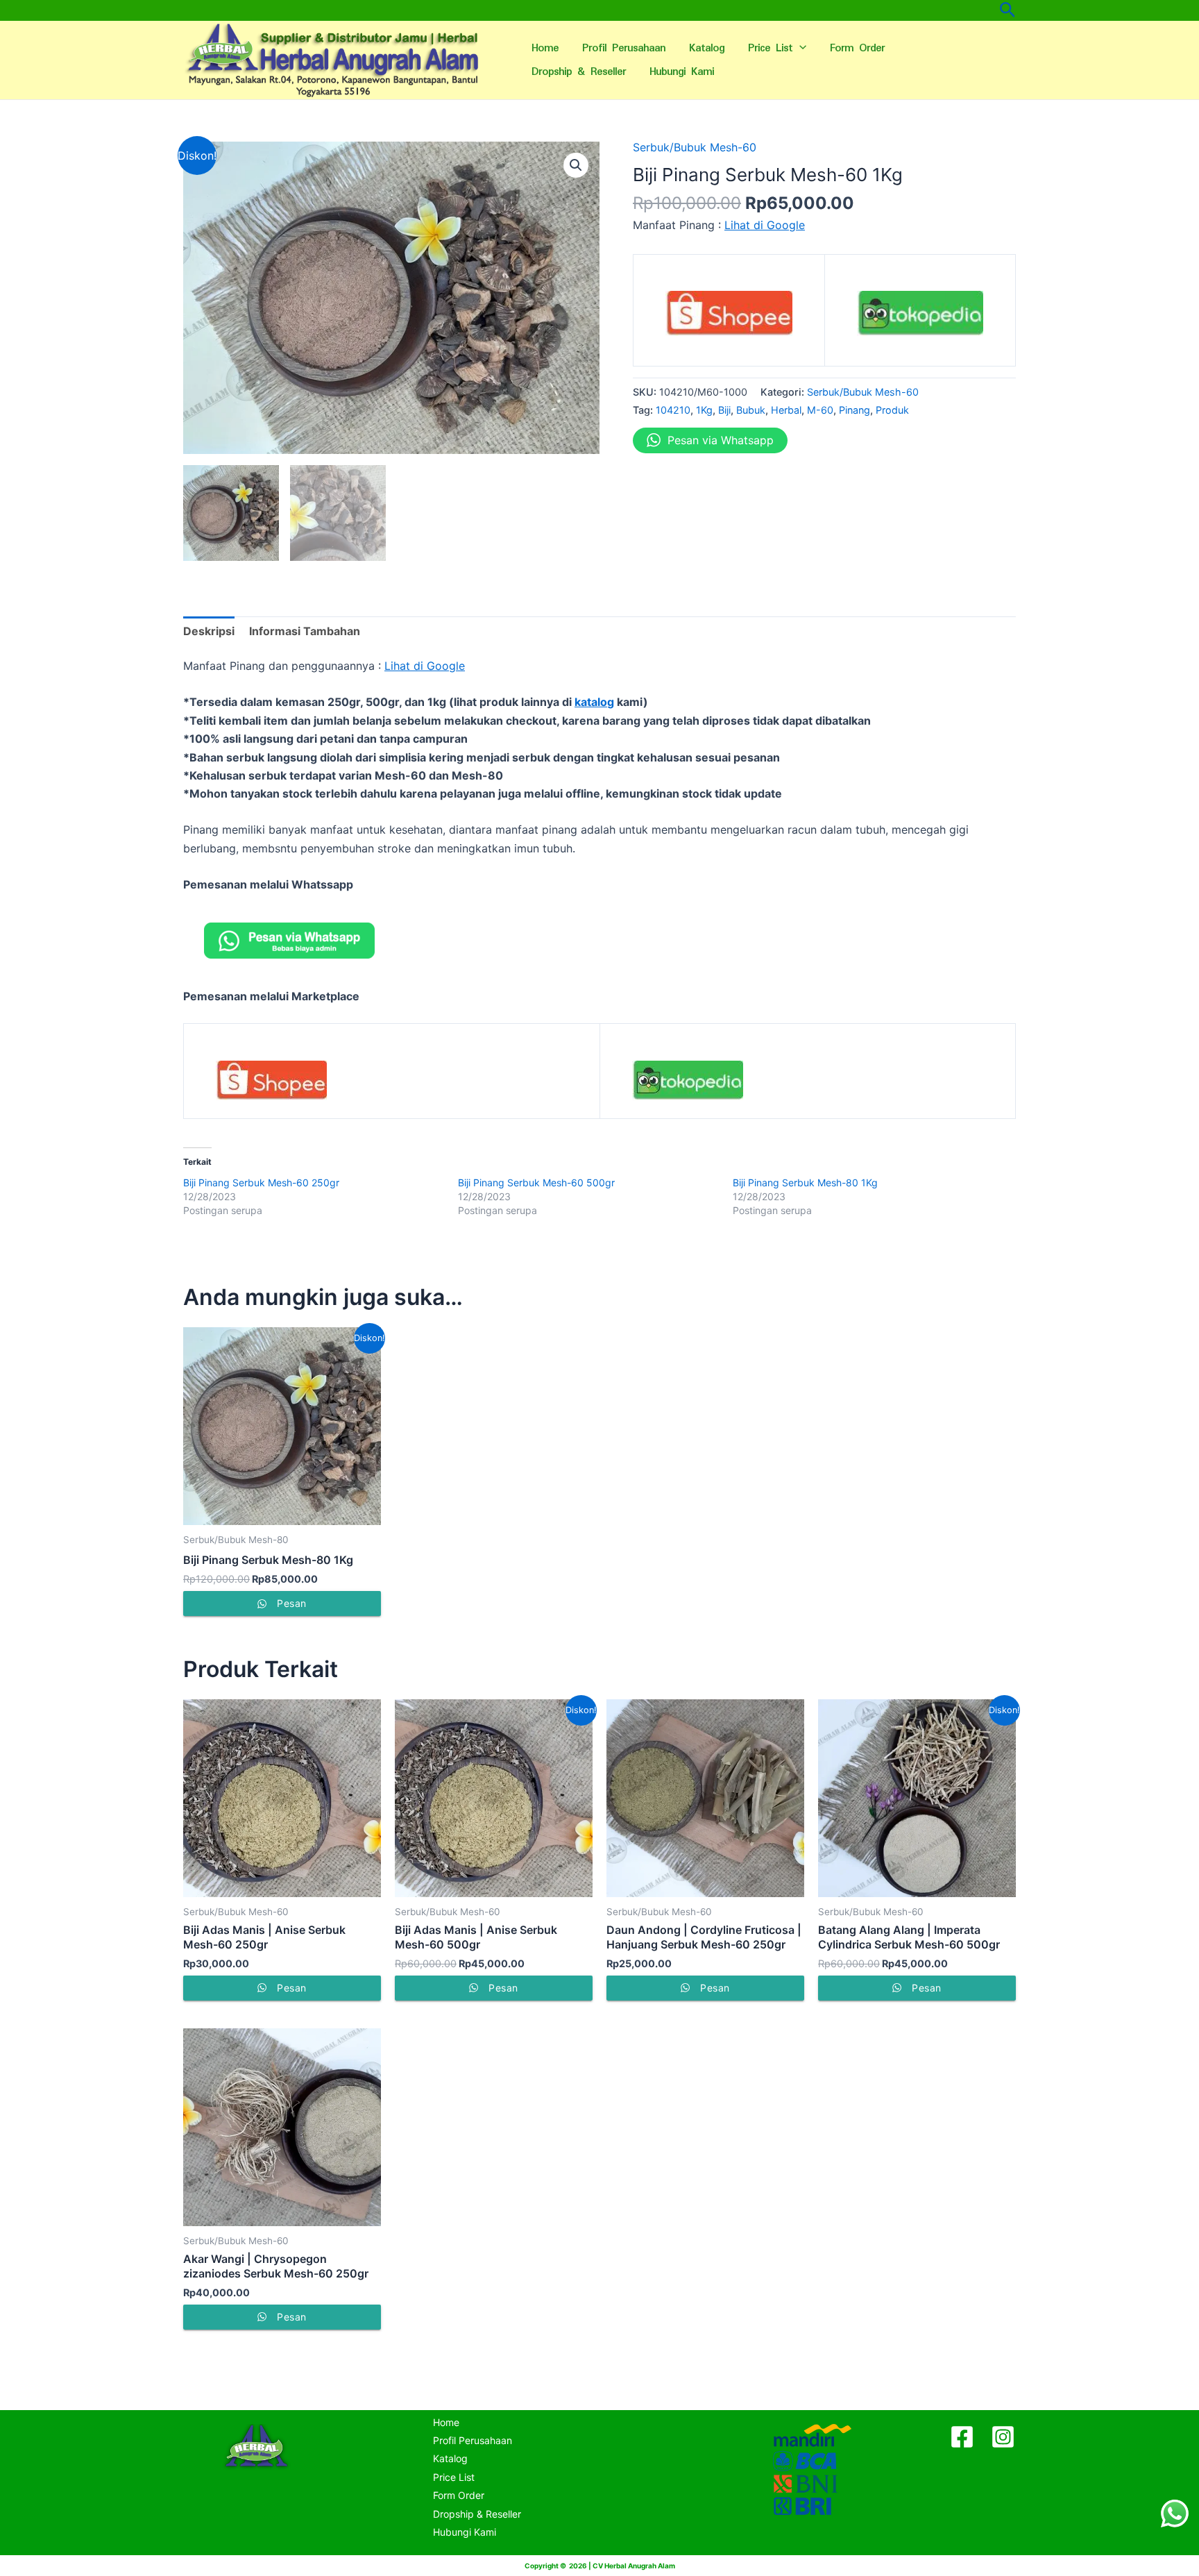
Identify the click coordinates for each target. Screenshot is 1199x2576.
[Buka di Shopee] (729, 318)
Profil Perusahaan (624, 48)
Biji (724, 410)
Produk (892, 410)
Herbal (786, 410)
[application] (799, 49)
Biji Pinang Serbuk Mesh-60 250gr (261, 1182)
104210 (673, 410)
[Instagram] (1003, 2437)
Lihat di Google (765, 225)
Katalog (707, 48)
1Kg (704, 410)
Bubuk (751, 410)
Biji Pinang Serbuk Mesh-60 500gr (536, 1182)
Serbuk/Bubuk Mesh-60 (695, 147)
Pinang (854, 410)
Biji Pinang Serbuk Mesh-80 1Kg (805, 1182)
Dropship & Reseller (579, 72)
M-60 (820, 410)
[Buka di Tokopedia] (920, 318)
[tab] (209, 631)
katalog (594, 702)
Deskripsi (209, 631)
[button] (576, 165)
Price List (770, 48)
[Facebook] (962, 2437)
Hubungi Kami (682, 72)
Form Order (857, 48)
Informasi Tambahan (305, 631)
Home (545, 48)
